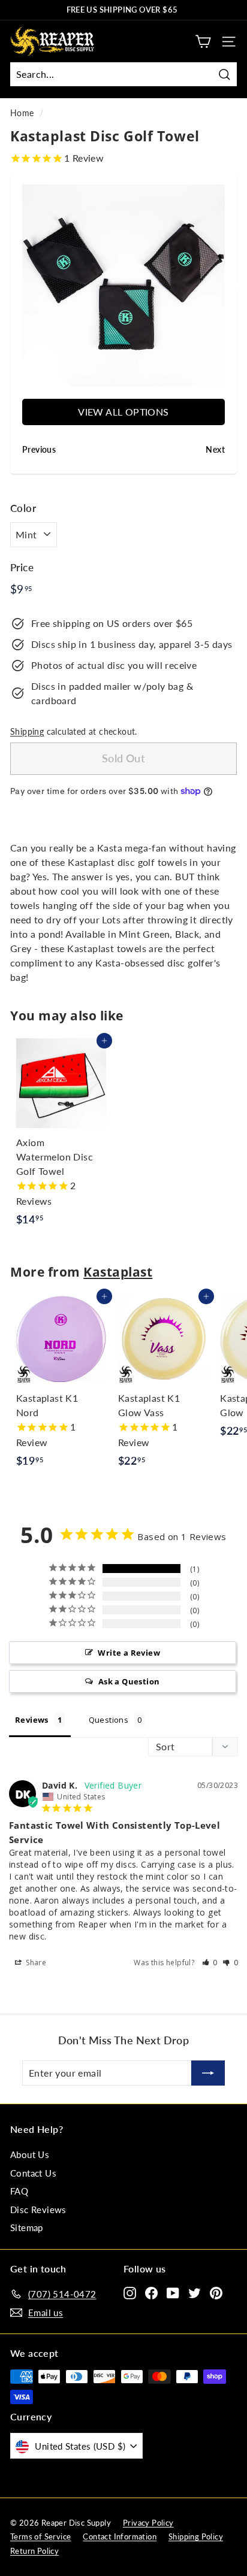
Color (23, 508)
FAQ (19, 2191)
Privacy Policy (148, 2523)
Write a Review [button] (129, 1653)
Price (22, 567)
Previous (13, 286)
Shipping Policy (196, 2536)
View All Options (123, 412)
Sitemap (27, 2228)
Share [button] (35, 1963)
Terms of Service (40, 2536)
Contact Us (33, 2173)
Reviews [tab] (32, 1720)
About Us (30, 2154)
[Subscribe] (208, 2073)
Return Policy (34, 2551)
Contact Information (120, 2536)
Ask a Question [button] (129, 1681)
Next (234, 286)
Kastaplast (118, 1272)
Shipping (27, 732)
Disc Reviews (38, 2210)
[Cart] (203, 42)
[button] (210, 1963)
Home (22, 113)
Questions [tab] (109, 1720)
